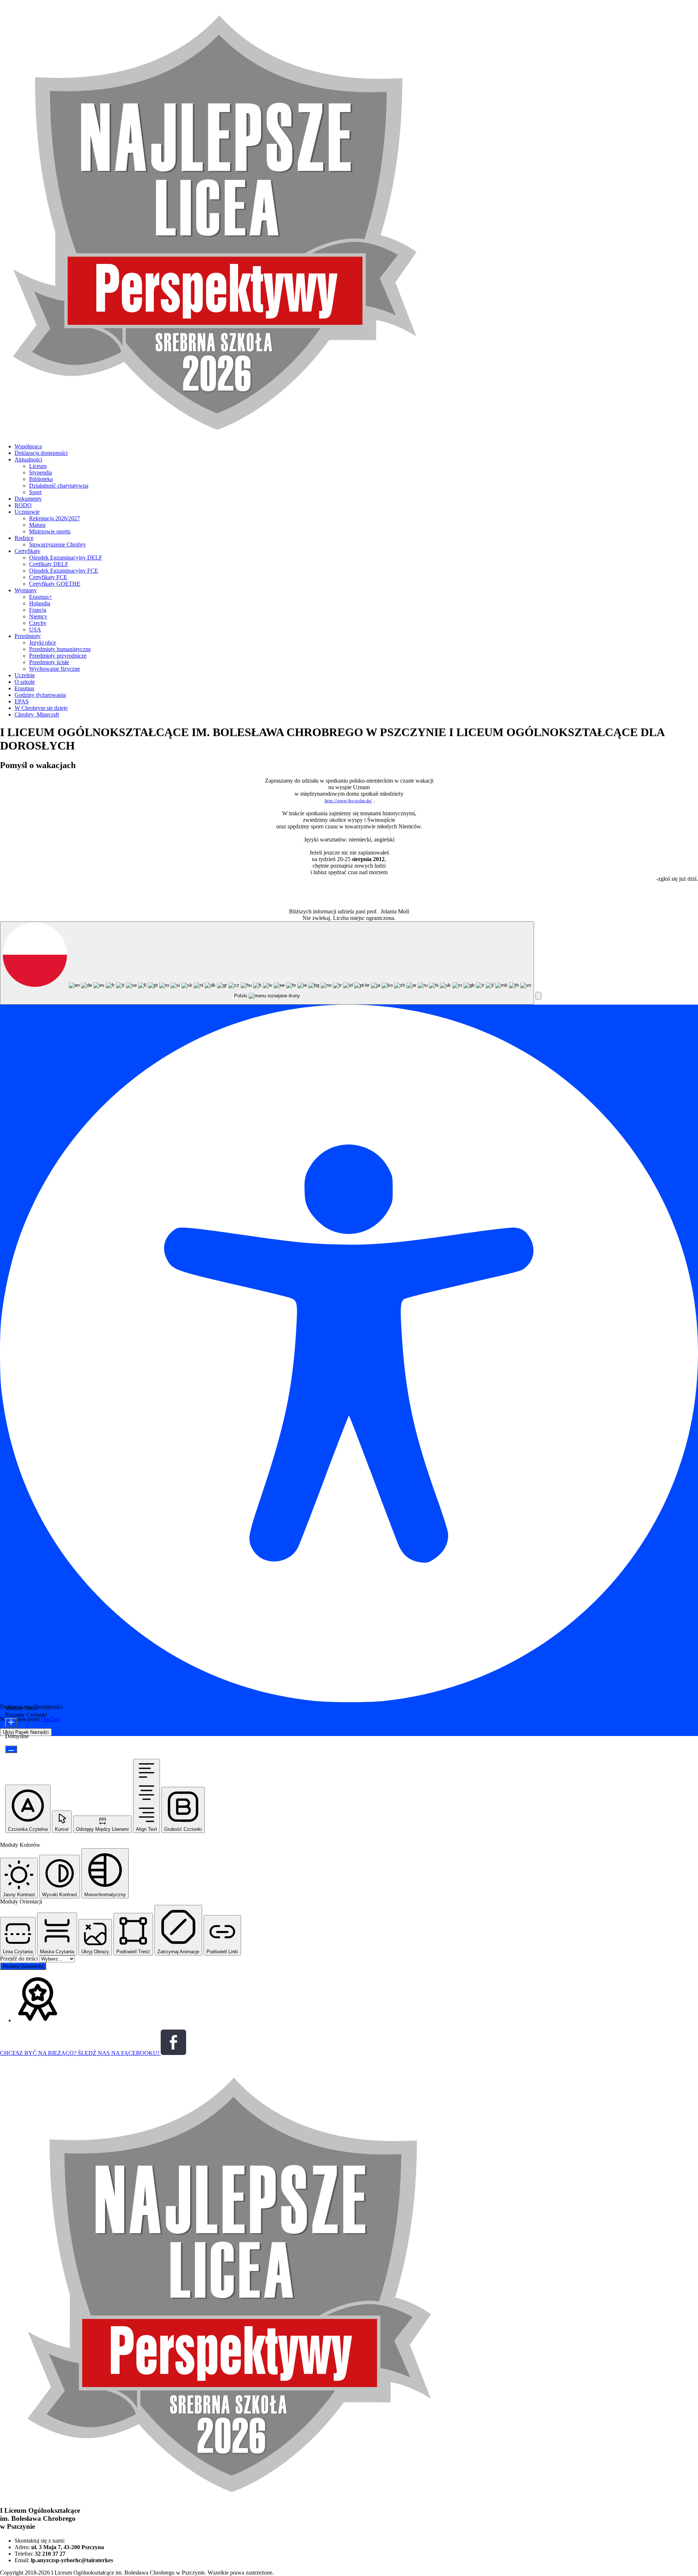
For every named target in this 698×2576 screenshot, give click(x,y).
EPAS (22, 701)
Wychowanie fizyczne (55, 669)
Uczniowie (27, 512)
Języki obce (43, 643)
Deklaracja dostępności (41, 453)
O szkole (25, 682)
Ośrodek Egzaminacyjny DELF (66, 558)
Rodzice (24, 538)
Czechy (38, 623)
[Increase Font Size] (11, 1723)
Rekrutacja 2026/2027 (55, 518)
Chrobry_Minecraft (37, 714)
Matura (37, 525)
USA (35, 629)
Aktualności (28, 459)
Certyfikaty (27, 551)
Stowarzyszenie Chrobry (57, 544)
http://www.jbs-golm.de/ (348, 801)
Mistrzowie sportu (50, 531)
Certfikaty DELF (49, 564)
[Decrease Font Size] (11, 1749)
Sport (35, 492)
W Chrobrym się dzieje (41, 708)
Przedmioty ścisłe (49, 662)
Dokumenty (28, 499)
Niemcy (38, 616)
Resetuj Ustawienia (23, 1966)
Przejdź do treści (20, 1959)
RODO (23, 505)
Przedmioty (28, 636)
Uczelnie (25, 675)
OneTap (50, 1719)
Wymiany (26, 590)
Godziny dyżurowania (40, 695)
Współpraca (28, 446)
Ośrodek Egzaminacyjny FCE (64, 571)
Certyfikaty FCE (48, 577)
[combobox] (267, 963)
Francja (38, 610)
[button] (538, 996)
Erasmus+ (41, 597)
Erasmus (24, 688)
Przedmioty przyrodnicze (58, 656)
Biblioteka (41, 479)
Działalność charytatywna (59, 486)
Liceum (38, 466)
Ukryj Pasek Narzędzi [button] (26, 1732)
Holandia (40, 603)
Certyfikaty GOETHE (55, 584)
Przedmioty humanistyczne (60, 649)
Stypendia (41, 473)
